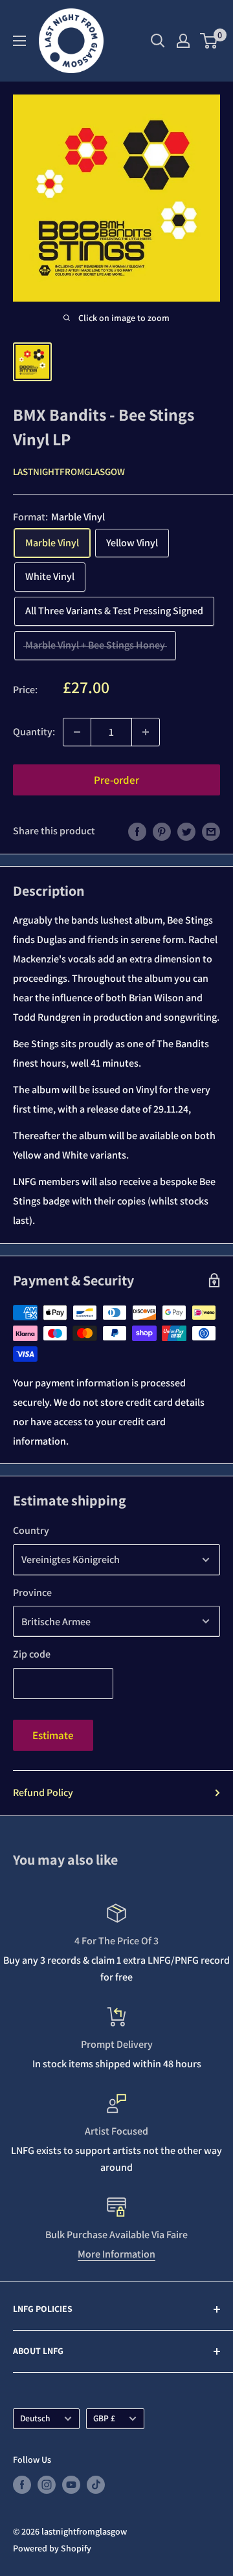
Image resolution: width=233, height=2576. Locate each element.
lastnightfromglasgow (69, 472)
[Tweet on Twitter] (186, 831)
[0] (209, 41)
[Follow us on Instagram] (47, 2485)
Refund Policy (43, 1793)
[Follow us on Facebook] (22, 2485)
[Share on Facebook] (137, 831)
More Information (116, 2254)
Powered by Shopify (52, 2548)
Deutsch (35, 2418)
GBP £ (104, 2418)
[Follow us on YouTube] (71, 2485)
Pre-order (116, 780)
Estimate (53, 1735)
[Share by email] (211, 831)
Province (32, 1593)
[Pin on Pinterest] (162, 831)
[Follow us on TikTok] (96, 2485)
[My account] (183, 41)
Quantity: (34, 732)
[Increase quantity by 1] (146, 732)
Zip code (32, 1654)
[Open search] (158, 41)
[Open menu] (19, 41)
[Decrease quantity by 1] (77, 732)
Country (31, 1530)
